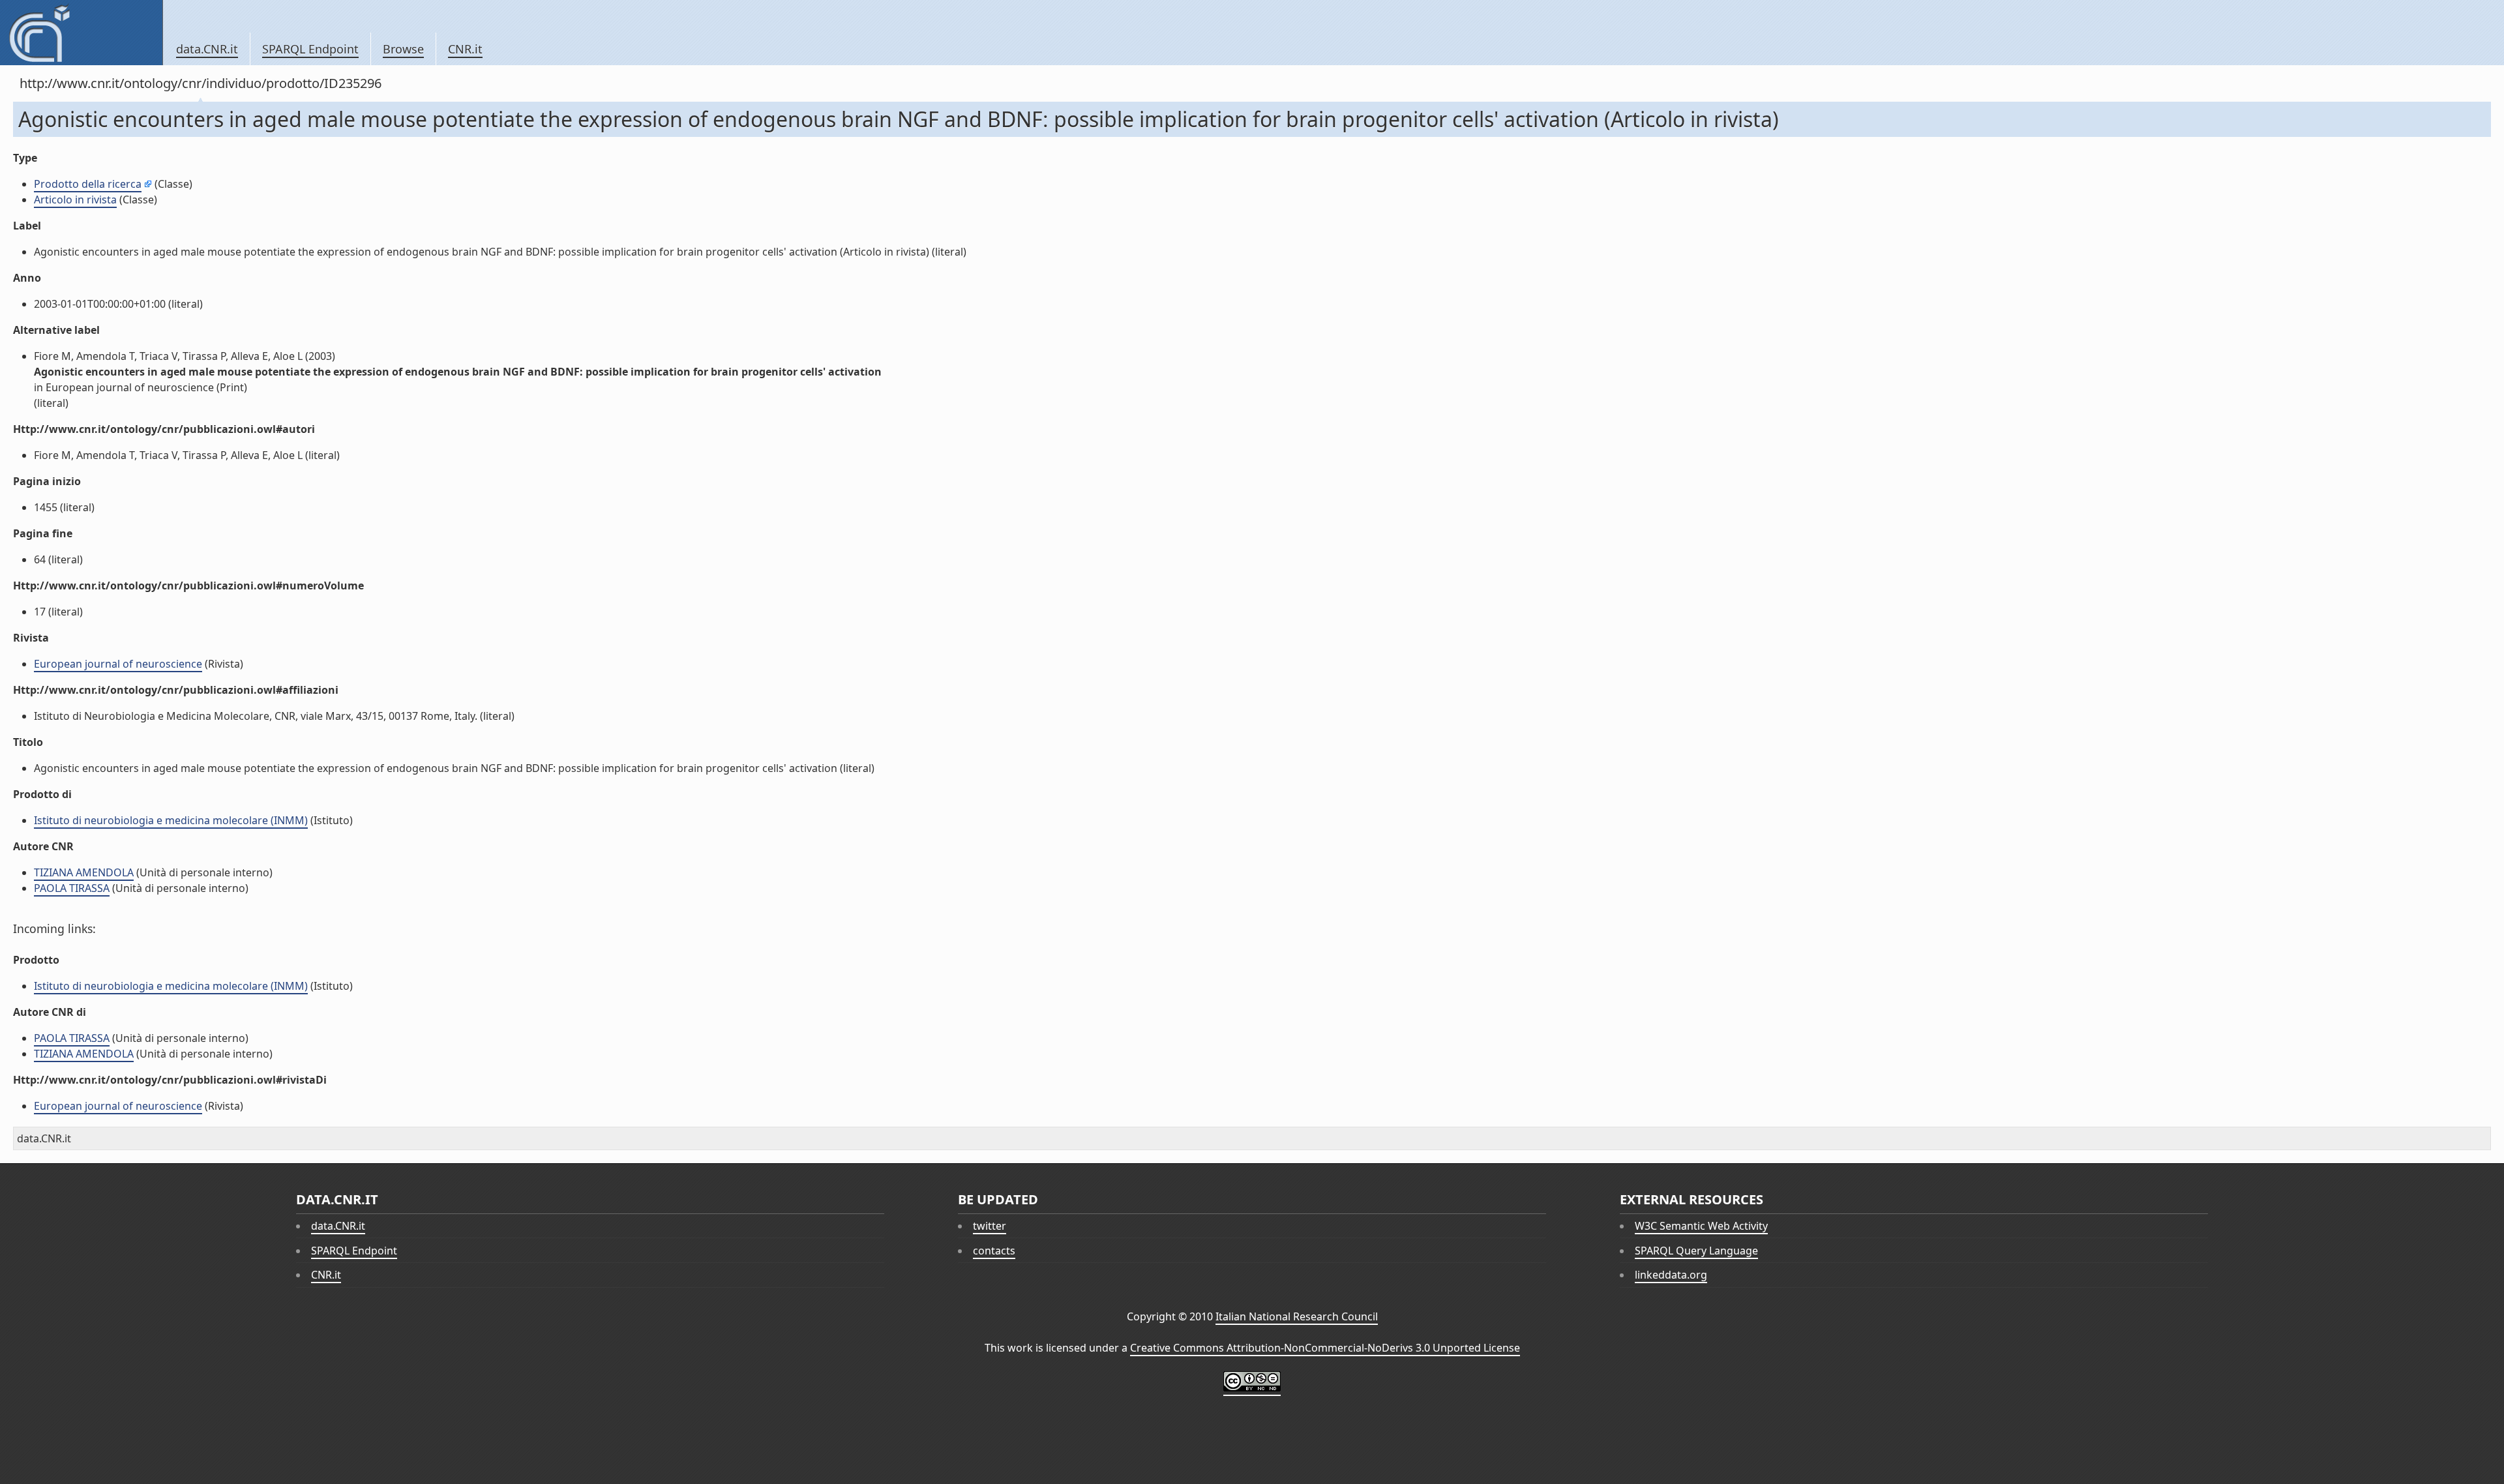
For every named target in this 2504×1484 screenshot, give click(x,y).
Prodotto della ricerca (88, 184)
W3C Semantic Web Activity (1701, 1226)
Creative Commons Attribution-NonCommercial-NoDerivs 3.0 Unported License (1325, 1348)
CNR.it (465, 49)
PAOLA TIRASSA (72, 888)
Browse (403, 49)
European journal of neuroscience (118, 664)
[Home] (81, 33)
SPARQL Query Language (1696, 1251)
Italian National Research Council (1297, 1316)
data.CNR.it (207, 49)
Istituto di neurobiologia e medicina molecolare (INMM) (171, 820)
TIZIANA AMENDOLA (84, 872)
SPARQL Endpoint (310, 49)
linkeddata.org (1671, 1275)
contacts (994, 1251)
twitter (990, 1226)
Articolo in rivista (75, 200)
